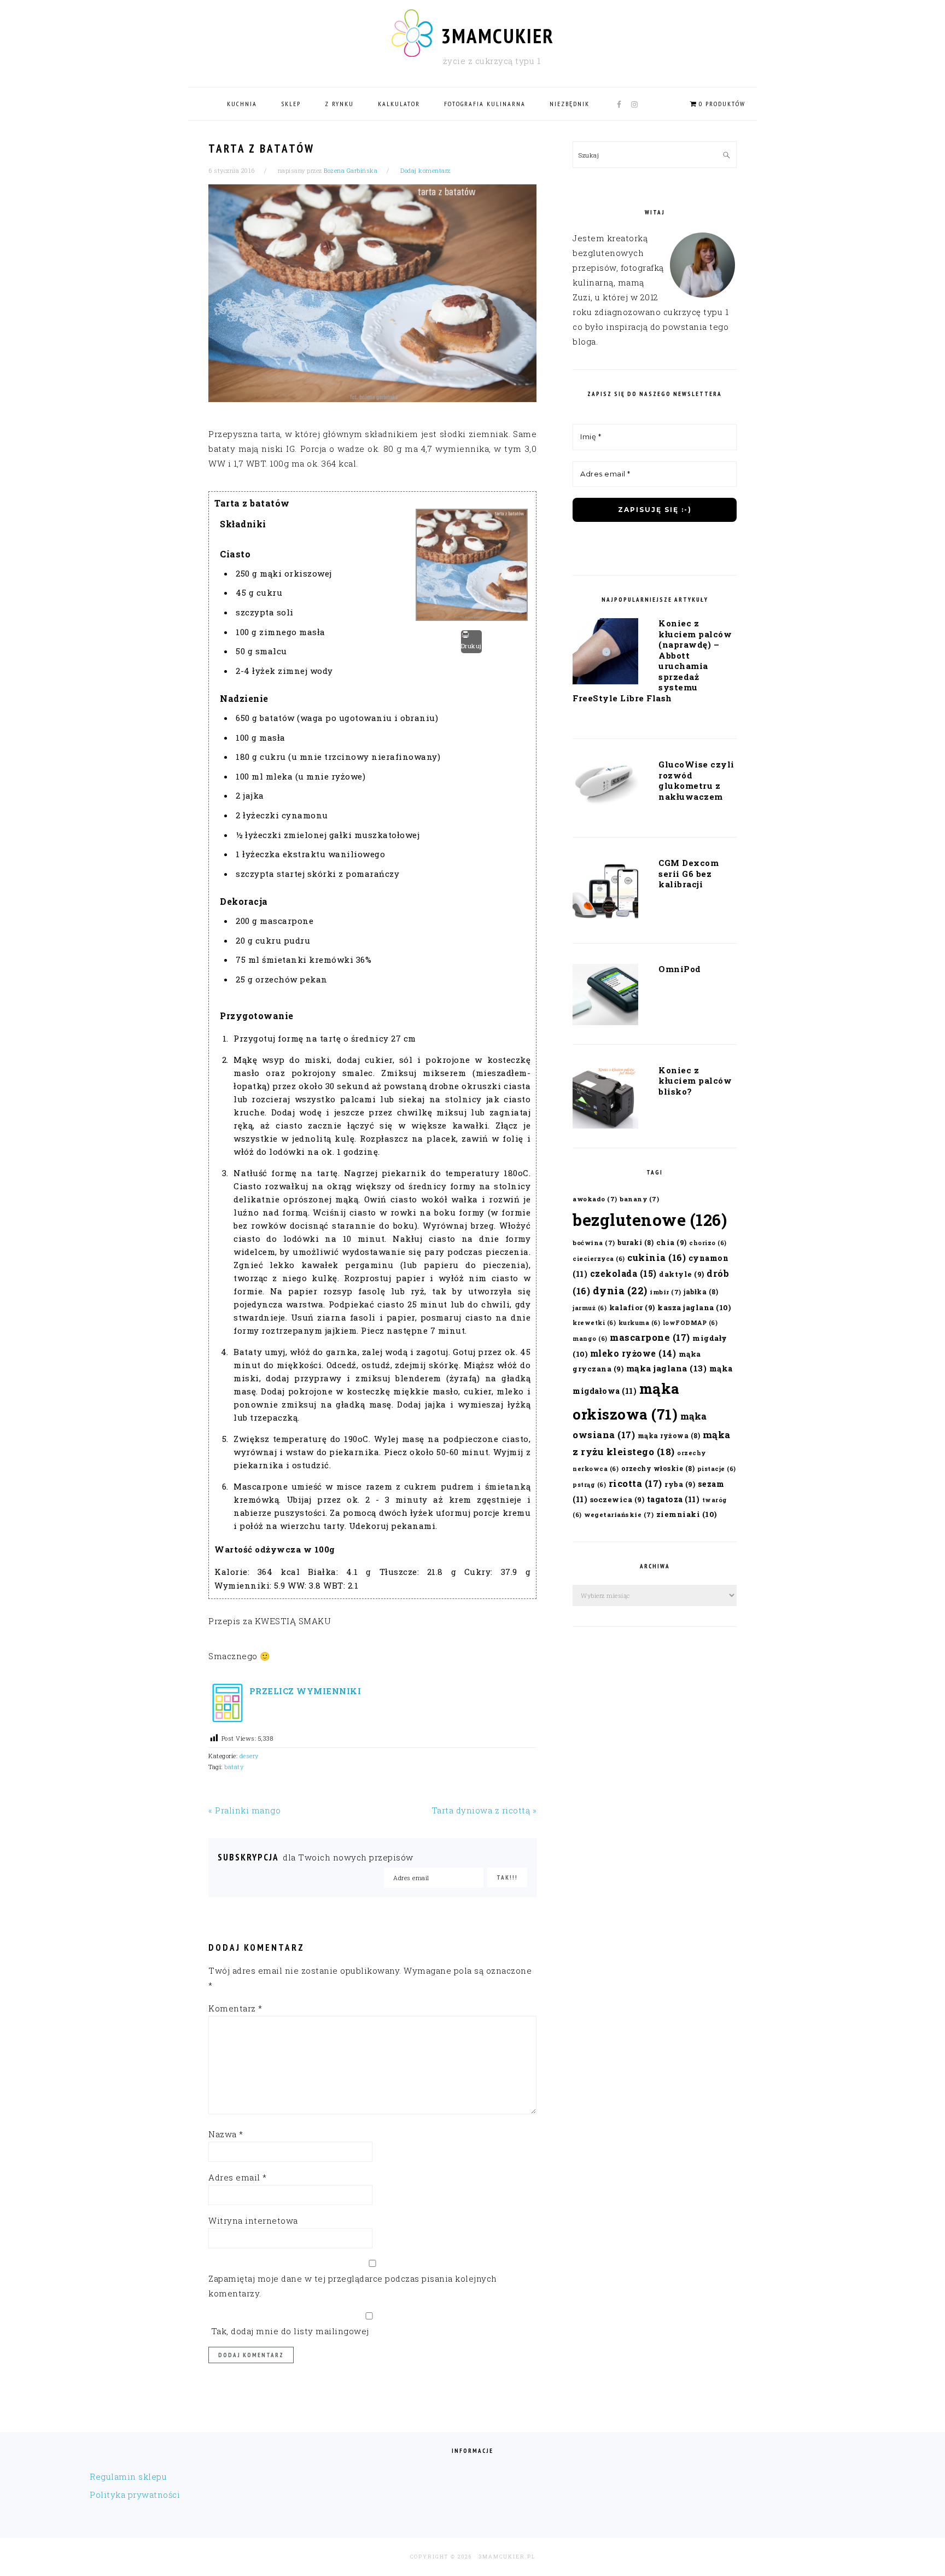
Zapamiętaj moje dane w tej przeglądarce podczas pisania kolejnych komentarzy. (353, 2286)
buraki (635, 1242)
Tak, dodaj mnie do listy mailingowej (289, 2331)
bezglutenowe (650, 1220)
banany (639, 1199)
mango (590, 1339)
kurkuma (640, 1323)
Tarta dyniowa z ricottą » (484, 1810)
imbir (666, 1292)
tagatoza (673, 1499)
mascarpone (650, 1337)
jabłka (701, 1292)
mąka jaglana (667, 1368)
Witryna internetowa (253, 2220)
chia (672, 1242)
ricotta (635, 1483)
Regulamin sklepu (128, 2476)
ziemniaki (687, 1514)
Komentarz (235, 2008)
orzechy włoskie (658, 1468)
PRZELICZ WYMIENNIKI (304, 1691)
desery (249, 1756)
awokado (595, 1199)
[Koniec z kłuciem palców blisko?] (605, 1099)
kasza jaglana (694, 1307)
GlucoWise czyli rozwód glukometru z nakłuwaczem (696, 780)
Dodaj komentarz (425, 170)
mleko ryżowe (633, 1353)
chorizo (708, 1243)
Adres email (238, 2177)
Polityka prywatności (135, 2494)
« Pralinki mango (244, 1810)
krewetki (594, 1323)
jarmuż (590, 1308)
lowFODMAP (690, 1323)
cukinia (657, 1257)
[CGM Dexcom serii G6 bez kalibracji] (605, 893)
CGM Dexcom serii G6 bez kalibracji (689, 873)
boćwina (594, 1243)
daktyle (682, 1274)
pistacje (717, 1469)
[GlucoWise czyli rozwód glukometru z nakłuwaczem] (605, 786)
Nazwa (226, 2134)
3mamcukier (497, 36)
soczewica (617, 1499)
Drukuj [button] (471, 646)
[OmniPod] (605, 997)
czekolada (623, 1273)
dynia (620, 1290)
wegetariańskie (619, 1514)
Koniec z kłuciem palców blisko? (695, 1081)
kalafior (632, 1307)
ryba (680, 1484)
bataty (234, 1767)
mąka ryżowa (669, 1435)
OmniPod (680, 969)
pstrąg (589, 1485)
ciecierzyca (599, 1259)
